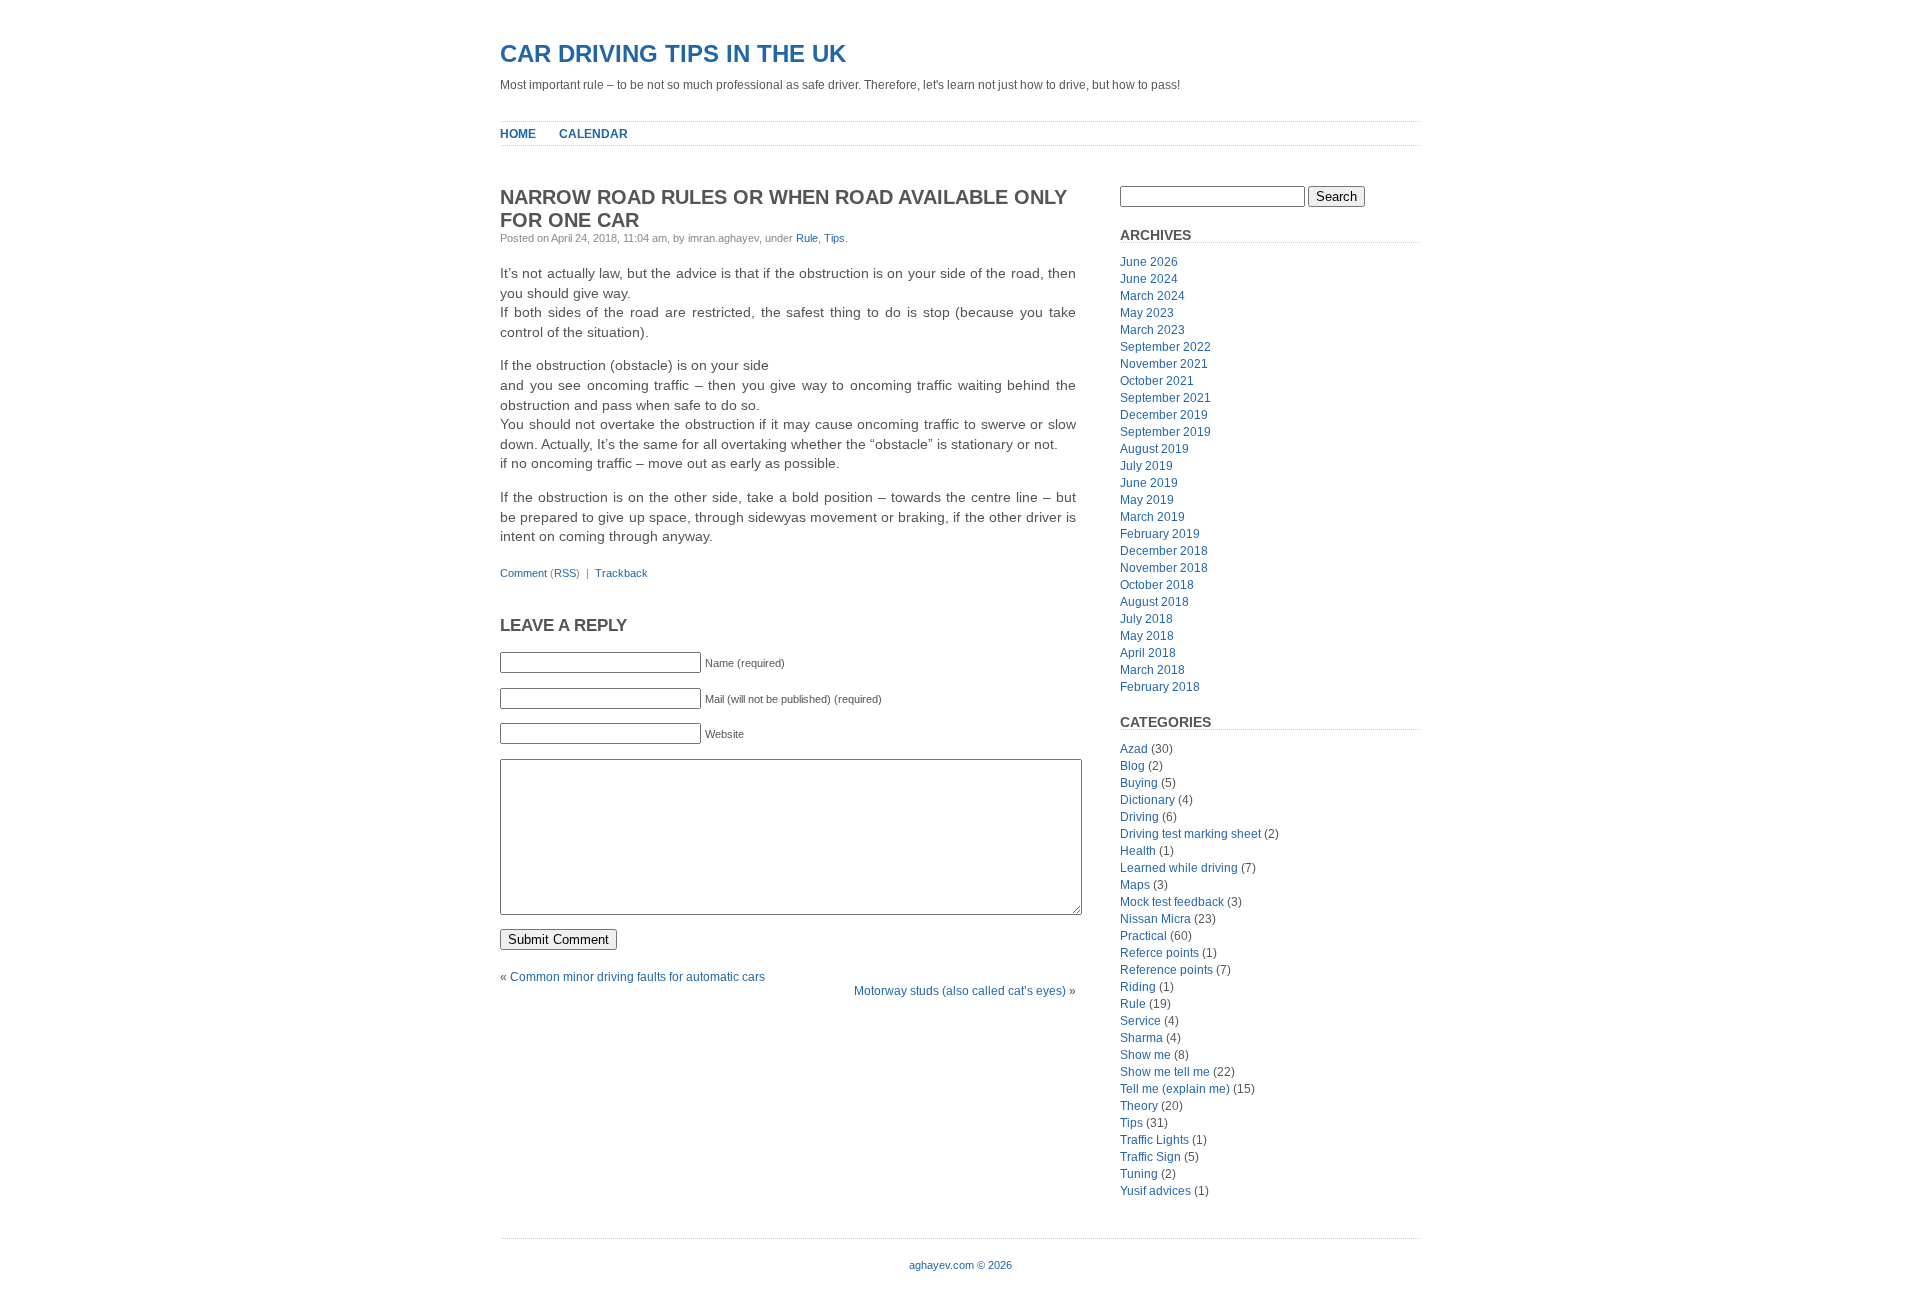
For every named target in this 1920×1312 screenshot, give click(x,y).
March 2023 (1152, 330)
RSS (565, 573)
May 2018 (1147, 636)
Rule (807, 238)
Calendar (593, 134)
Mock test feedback (1172, 902)
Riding (1138, 987)
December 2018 (1164, 551)
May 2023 (1147, 313)
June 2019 (1149, 483)
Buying (1139, 783)
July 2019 (1146, 466)
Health (1138, 851)
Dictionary (1147, 800)
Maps (1135, 885)
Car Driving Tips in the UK (673, 53)
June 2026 (1149, 262)
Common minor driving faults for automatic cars (637, 977)
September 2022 (1165, 347)
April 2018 (1148, 653)
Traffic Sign (1150, 1157)
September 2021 (1165, 398)
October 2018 (1157, 585)
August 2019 (1154, 449)
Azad (1134, 749)
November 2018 (1164, 568)
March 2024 (1152, 296)
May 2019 (1147, 500)
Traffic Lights (1154, 1140)
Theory (1139, 1106)
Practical (1143, 936)
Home (518, 134)
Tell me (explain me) (1175, 1089)
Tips (834, 238)
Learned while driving (1179, 868)
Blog (1132, 766)
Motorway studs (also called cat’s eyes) (960, 991)
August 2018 (1154, 602)
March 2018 (1152, 670)
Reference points (1166, 970)
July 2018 (1146, 619)
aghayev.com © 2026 (960, 1265)
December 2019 (1164, 415)
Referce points (1159, 953)
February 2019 (1160, 534)
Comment (523, 573)
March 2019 (1152, 517)
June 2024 (1149, 279)
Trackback (621, 573)
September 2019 (1165, 432)
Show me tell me (1165, 1072)
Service (1140, 1021)
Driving (1139, 817)
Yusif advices (1155, 1191)
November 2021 (1164, 364)
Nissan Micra (1155, 919)
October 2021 (1157, 381)
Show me (1145, 1055)
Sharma (1141, 1038)
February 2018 (1160, 687)
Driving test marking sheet (1190, 834)
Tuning (1139, 1174)
